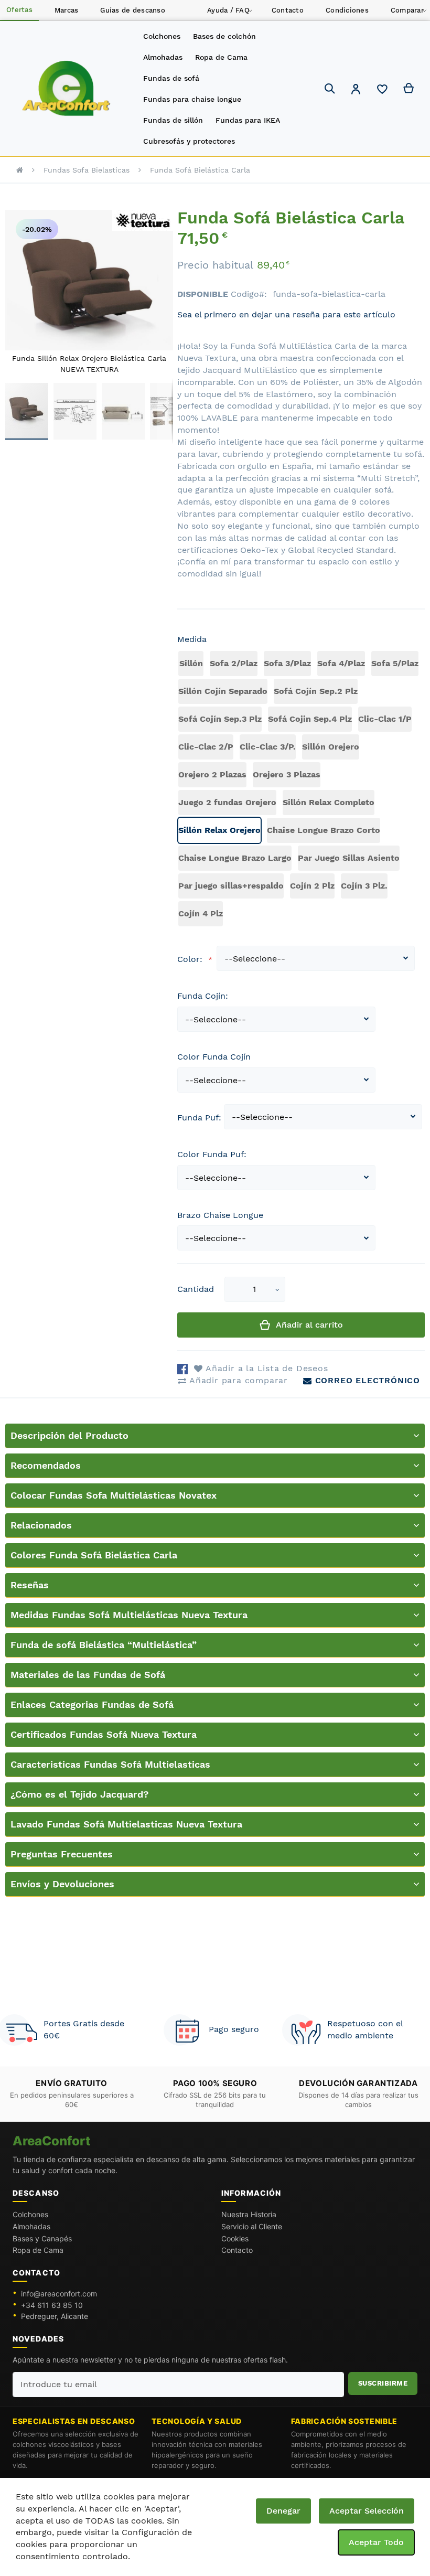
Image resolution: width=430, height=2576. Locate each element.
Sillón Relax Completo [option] (329, 802)
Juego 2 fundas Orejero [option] (227, 802)
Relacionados (41, 1525)
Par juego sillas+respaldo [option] (231, 886)
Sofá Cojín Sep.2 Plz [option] (316, 691)
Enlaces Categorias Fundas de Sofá (92, 1704)
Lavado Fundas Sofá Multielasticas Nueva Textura (126, 1824)
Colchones (30, 2214)
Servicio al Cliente (252, 2226)
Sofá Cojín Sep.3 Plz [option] (220, 719)
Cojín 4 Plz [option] (201, 913)
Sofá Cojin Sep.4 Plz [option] (310, 719)
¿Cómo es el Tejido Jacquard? (80, 1794)
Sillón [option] (191, 663)
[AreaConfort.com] (66, 89)
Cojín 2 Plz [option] (312, 886)
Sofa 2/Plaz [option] (234, 663)
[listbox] (301, 790)
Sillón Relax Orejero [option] (219, 830)
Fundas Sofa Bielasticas (87, 170)
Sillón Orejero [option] (331, 747)
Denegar (283, 2511)
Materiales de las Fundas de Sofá (88, 1675)
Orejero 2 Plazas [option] (212, 774)
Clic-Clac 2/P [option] (206, 747)
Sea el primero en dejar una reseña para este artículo (286, 314)
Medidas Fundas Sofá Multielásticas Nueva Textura (129, 1615)
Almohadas (31, 2226)
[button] (356, 90)
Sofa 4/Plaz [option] (341, 663)
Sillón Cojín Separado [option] (223, 691)
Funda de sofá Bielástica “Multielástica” (104, 1645)
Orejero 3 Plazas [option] (287, 774)
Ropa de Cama (38, 2250)
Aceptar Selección (367, 2511)
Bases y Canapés (42, 2238)
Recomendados (46, 1465)
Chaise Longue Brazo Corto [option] (324, 830)
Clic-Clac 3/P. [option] (268, 747)
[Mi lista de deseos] (382, 92)
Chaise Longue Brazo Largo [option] (235, 858)
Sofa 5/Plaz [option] (395, 663)
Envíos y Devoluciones (62, 1884)
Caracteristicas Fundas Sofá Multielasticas (110, 1764)
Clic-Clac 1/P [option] (385, 719)
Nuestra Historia (249, 2214)
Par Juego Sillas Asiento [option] (349, 858)
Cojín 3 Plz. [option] (364, 886)
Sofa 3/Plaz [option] (287, 663)
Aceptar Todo (376, 2542)
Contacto (237, 2250)
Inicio (20, 170)
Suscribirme (383, 2383)
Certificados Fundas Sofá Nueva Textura (104, 1734)
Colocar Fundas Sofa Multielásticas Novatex (114, 1495)
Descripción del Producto (69, 1435)
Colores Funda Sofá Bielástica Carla (94, 1555)
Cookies (235, 2238)
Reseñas (30, 1585)
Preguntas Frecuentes (62, 1854)
